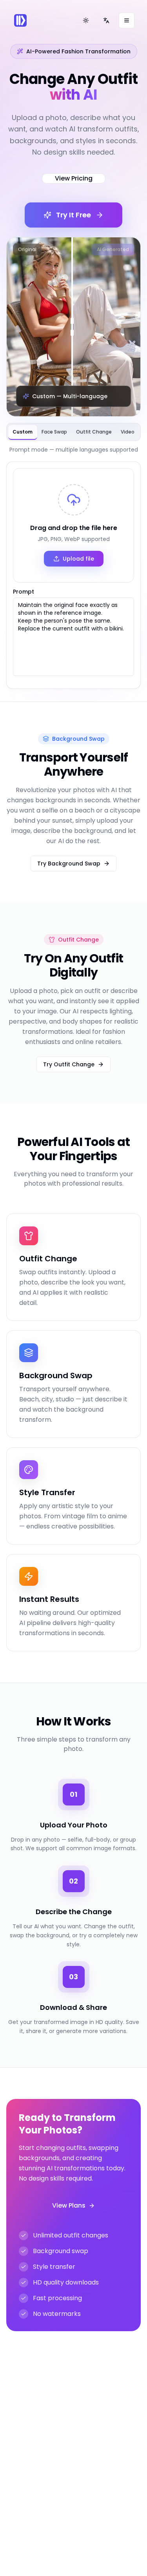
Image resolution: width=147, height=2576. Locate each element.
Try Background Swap (69, 864)
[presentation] (73, 525)
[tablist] (73, 432)
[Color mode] (86, 20)
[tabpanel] (73, 575)
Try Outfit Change (69, 1064)
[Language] (106, 20)
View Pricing (74, 178)
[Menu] (127, 20)
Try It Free (73, 215)
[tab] (23, 432)
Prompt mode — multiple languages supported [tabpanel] (74, 450)
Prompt (24, 592)
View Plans (69, 2205)
